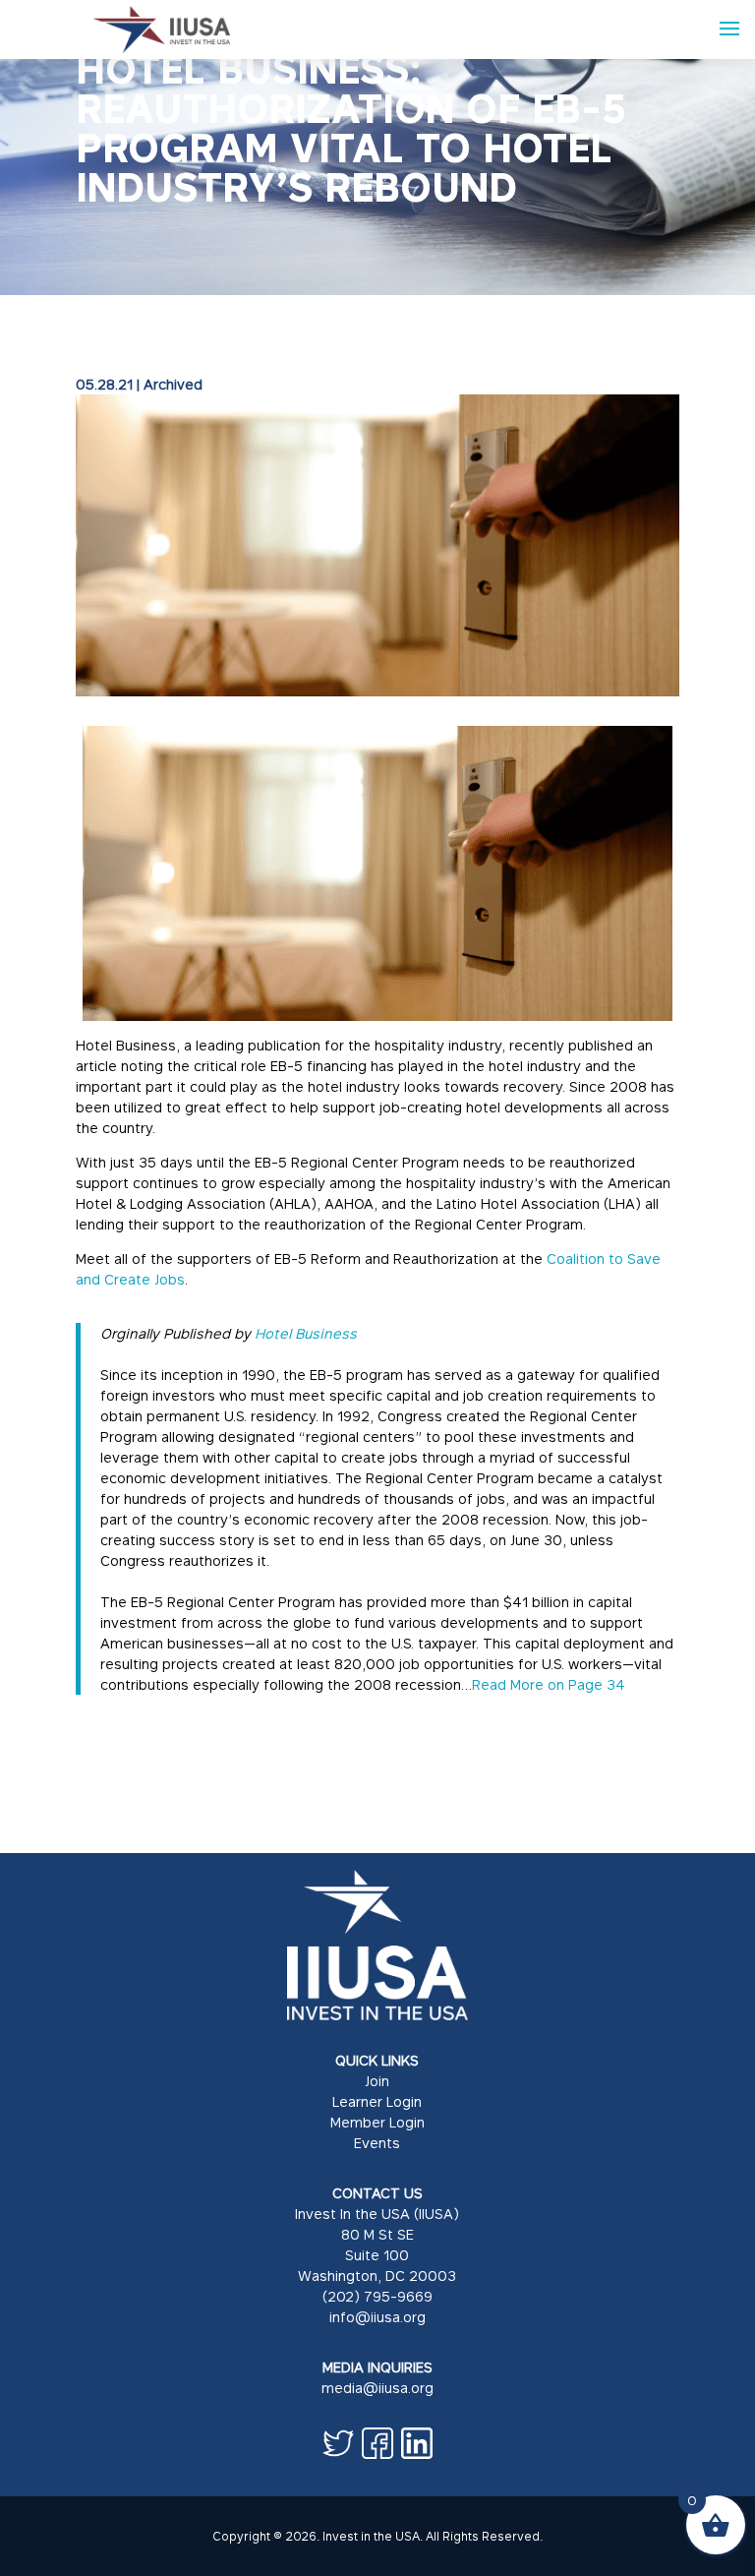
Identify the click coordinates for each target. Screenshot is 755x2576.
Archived (173, 384)
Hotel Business (306, 1333)
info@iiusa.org (377, 2317)
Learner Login (377, 2101)
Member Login (377, 2122)
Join (377, 2081)
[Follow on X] (338, 2443)
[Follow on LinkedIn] (417, 2443)
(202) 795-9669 (377, 2296)
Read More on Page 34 (549, 1684)
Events (377, 2143)
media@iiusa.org (377, 2388)
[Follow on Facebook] (377, 2443)
